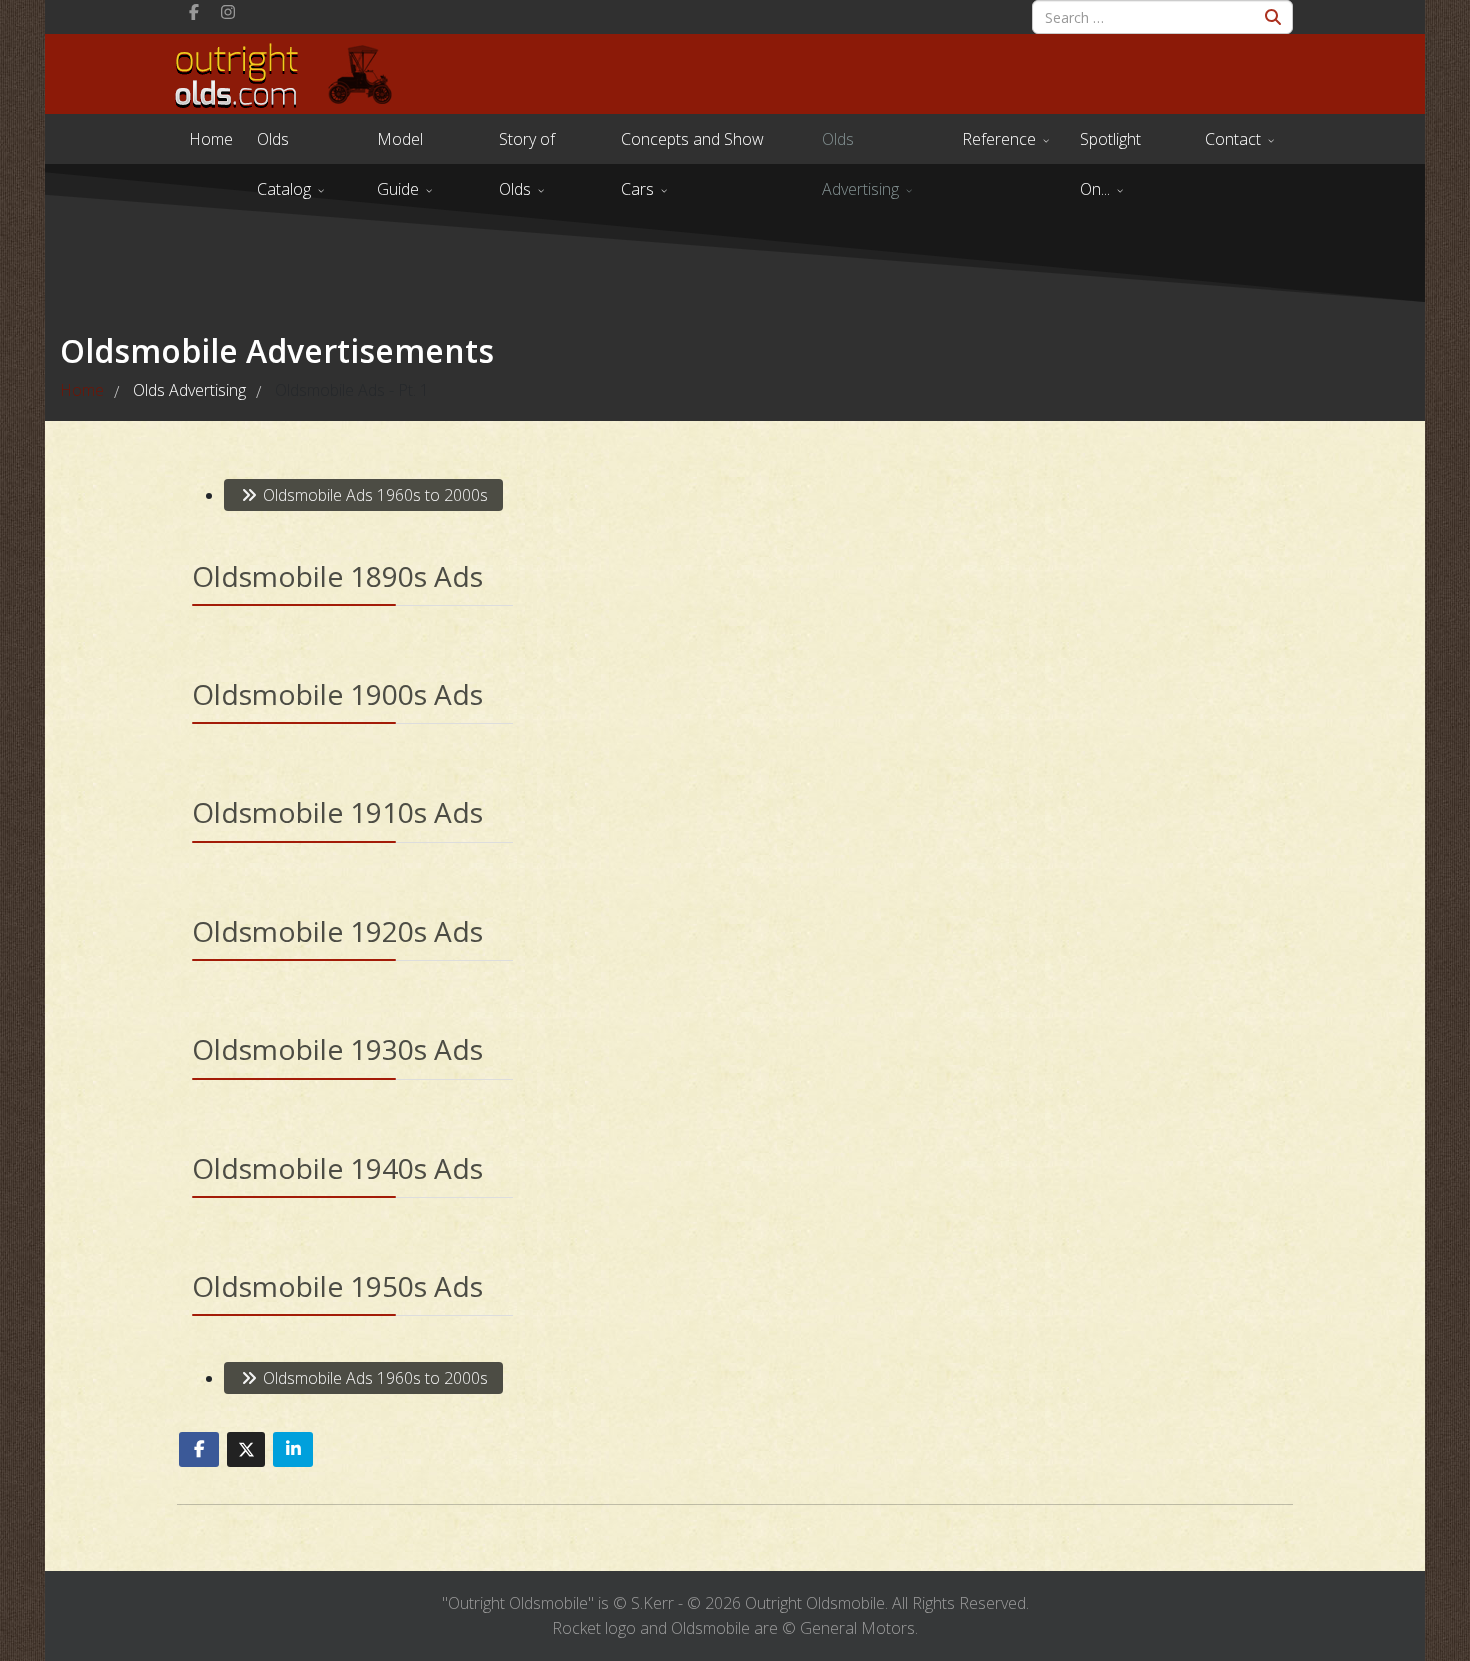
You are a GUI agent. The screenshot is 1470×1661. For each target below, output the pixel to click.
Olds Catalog (284, 146)
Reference (999, 139)
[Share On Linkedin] (293, 1449)
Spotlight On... (1110, 146)
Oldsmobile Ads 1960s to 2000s (373, 495)
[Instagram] (228, 12)
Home (211, 139)
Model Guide (400, 146)
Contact (1233, 139)
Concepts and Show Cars (692, 146)
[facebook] (194, 12)
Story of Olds (527, 146)
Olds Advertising (860, 146)
